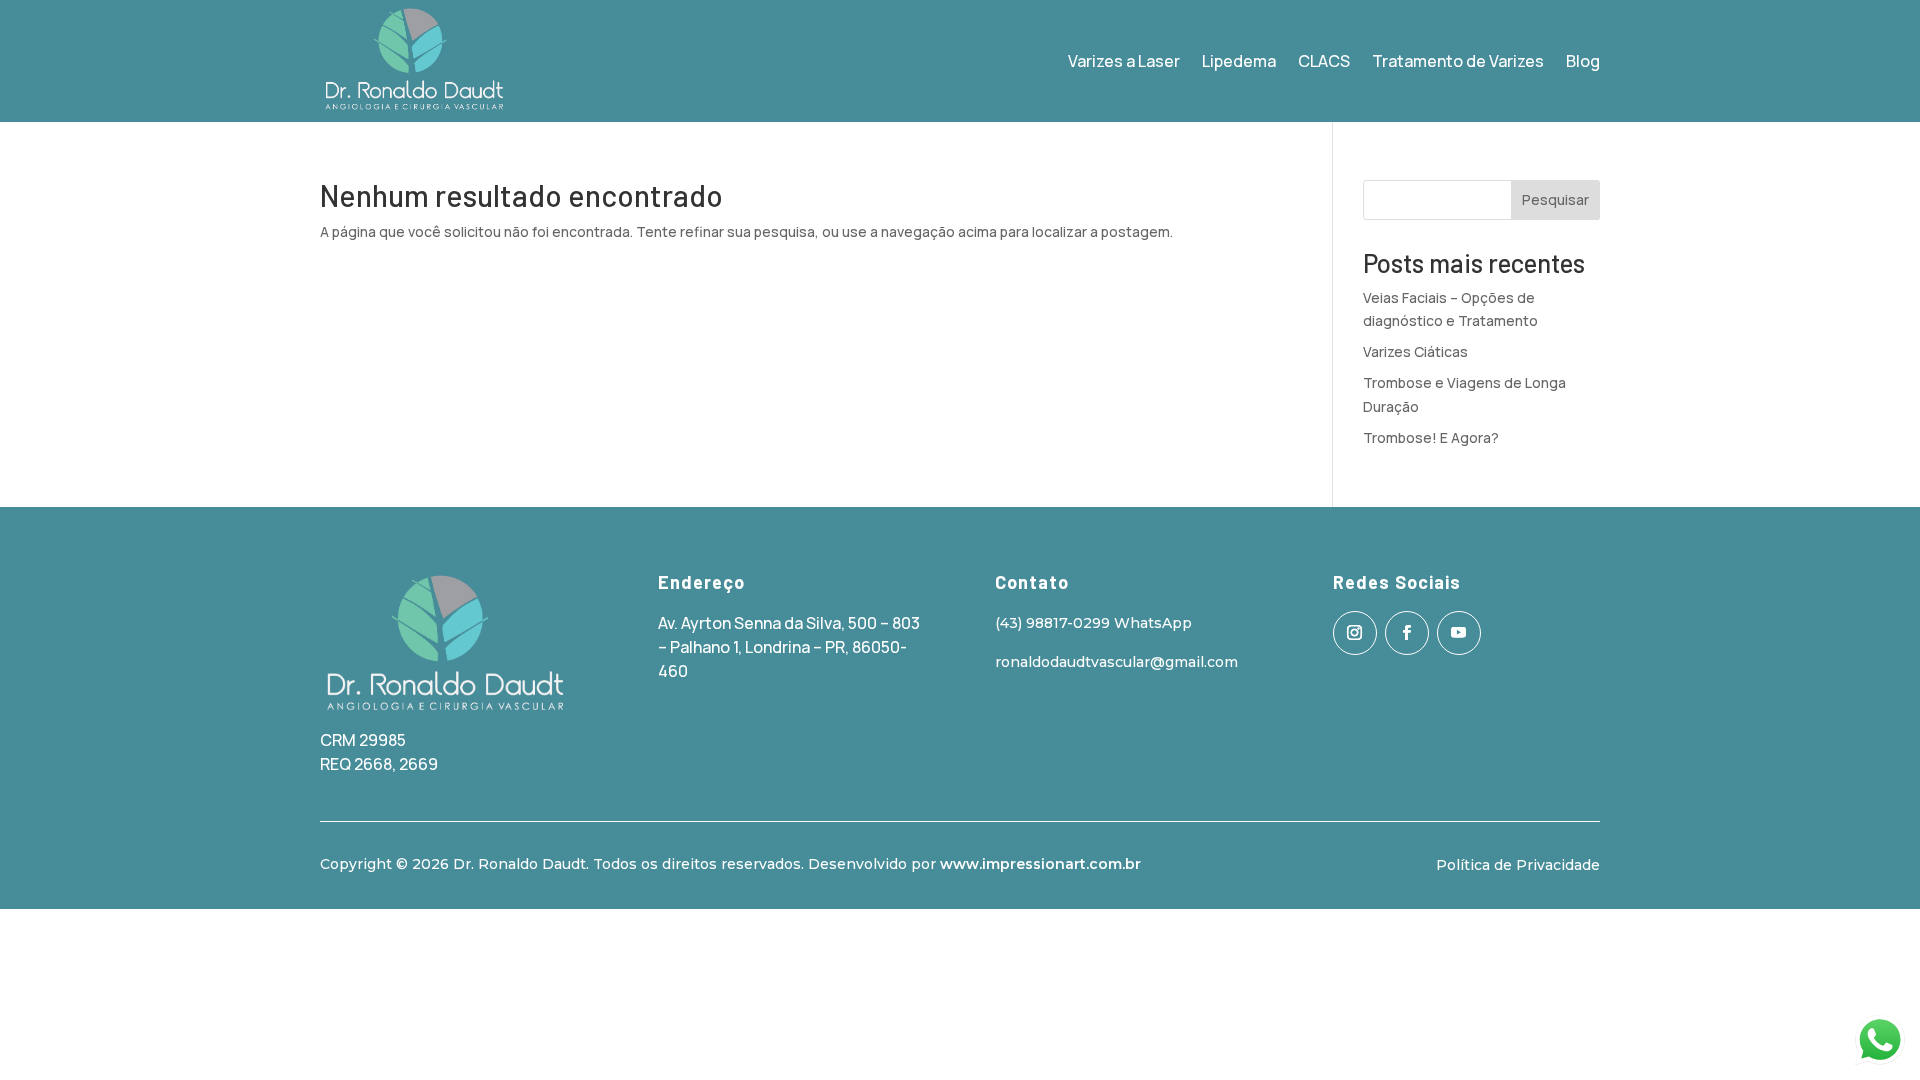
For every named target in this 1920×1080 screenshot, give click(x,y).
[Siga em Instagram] (1355, 633)
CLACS (1324, 61)
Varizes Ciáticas (1415, 351)
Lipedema (1239, 61)
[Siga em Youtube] (1459, 633)
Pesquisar (1555, 199)
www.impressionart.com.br (1040, 864)
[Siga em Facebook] (1407, 633)
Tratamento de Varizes (1458, 61)
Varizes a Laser (1124, 61)
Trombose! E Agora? (1431, 437)
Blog (1583, 61)
